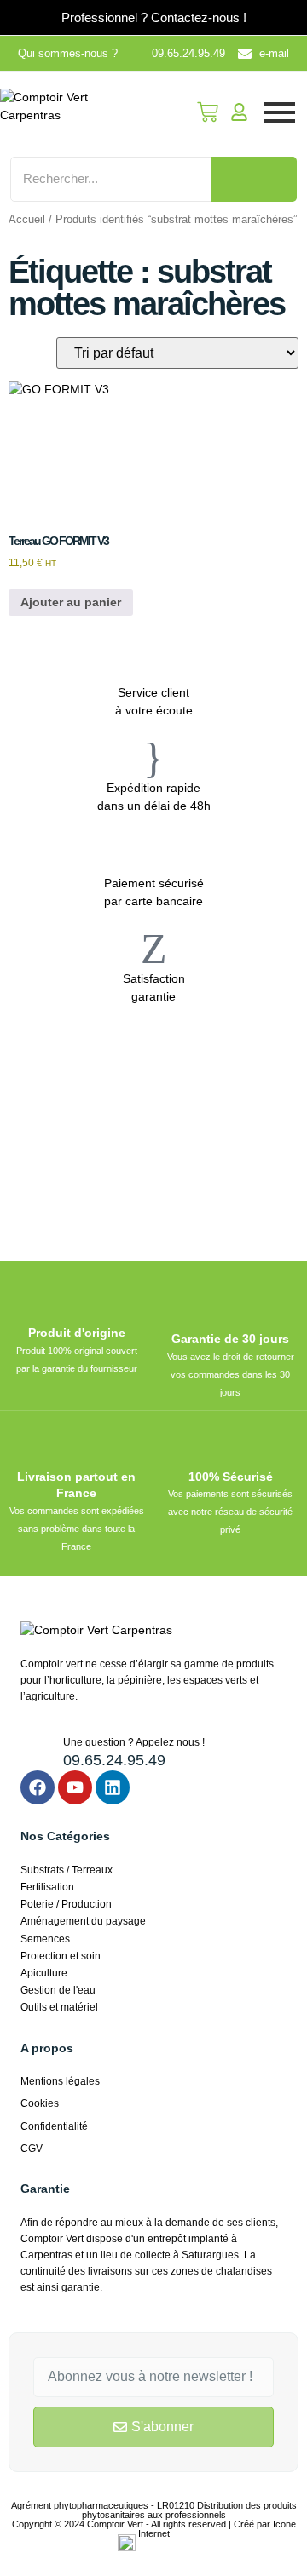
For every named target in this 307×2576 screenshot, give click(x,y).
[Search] (254, 179)
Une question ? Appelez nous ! (134, 1742)
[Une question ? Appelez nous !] (35, 1750)
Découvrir (81, 1121)
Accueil (27, 219)
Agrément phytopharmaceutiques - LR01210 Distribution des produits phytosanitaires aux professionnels (154, 2510)
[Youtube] (75, 1787)
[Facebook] (38, 1787)
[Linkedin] (113, 1787)
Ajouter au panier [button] (71, 602)
